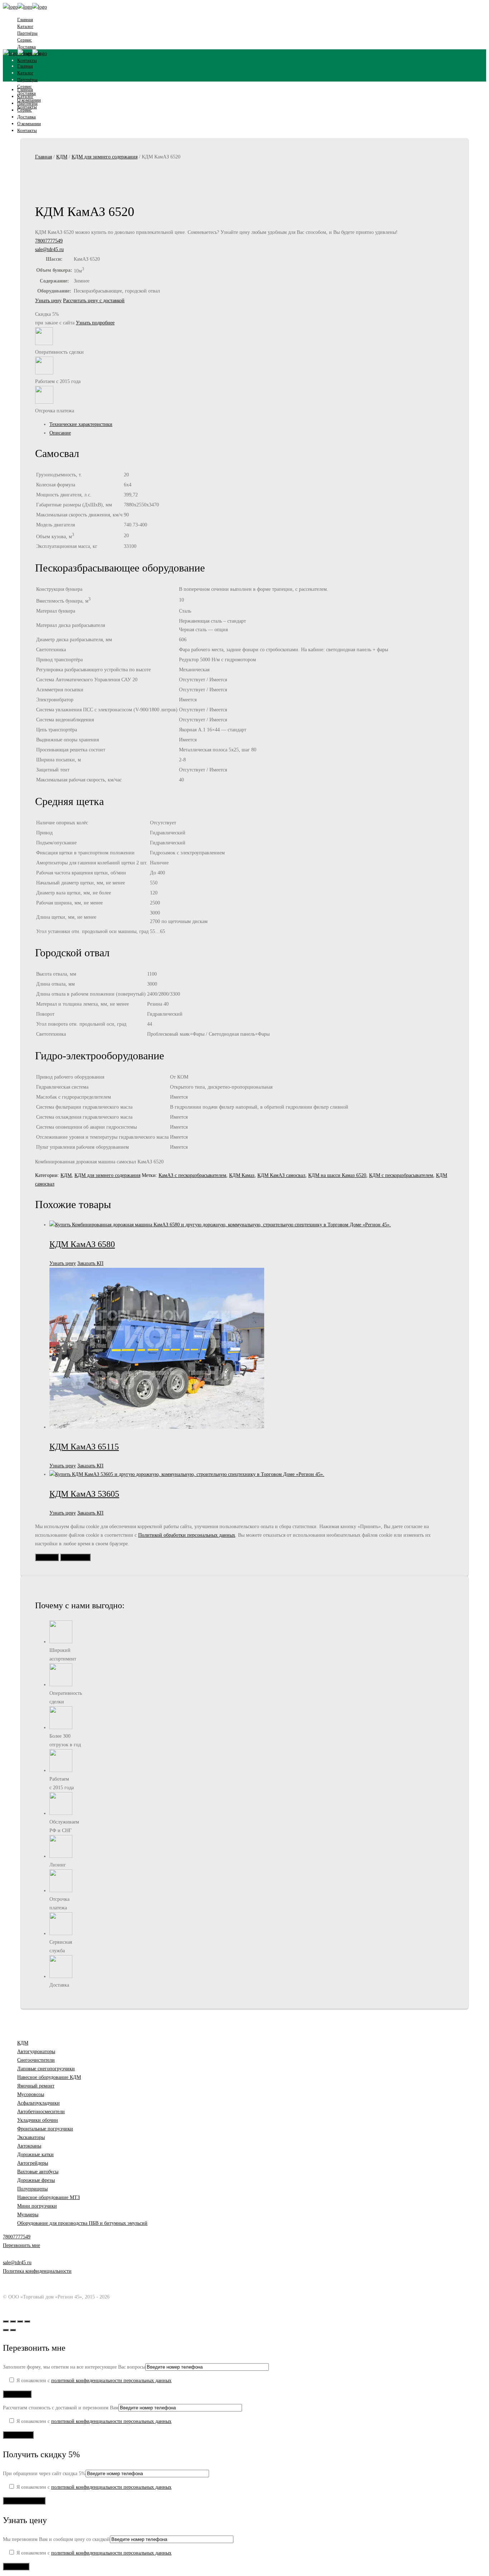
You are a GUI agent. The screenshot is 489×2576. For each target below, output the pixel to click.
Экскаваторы (31, 2137)
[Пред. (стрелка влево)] (6, 2330)
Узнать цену (48, 301)
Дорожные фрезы (36, 2180)
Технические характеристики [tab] (81, 424)
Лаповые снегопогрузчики (46, 2069)
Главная (43, 157)
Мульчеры (28, 2215)
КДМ (62, 157)
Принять (47, 1557)
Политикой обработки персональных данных (187, 1535)
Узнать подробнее (95, 323)
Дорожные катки (35, 2155)
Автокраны (29, 2146)
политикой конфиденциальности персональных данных (111, 2381)
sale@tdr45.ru (49, 249)
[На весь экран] (13, 2321)
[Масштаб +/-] (6, 2321)
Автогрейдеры (33, 2163)
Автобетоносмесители (41, 2112)
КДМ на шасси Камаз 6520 (337, 1175)
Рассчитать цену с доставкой (94, 301)
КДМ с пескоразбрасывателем (401, 1175)
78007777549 (49, 241)
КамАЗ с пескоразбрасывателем (192, 1175)
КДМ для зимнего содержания (105, 157)
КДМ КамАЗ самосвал (281, 1175)
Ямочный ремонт (36, 2086)
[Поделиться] (20, 2321)
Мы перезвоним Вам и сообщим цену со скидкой (56, 2539)
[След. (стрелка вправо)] (13, 2330)
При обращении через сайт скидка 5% (44, 2474)
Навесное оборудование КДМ (49, 2077)
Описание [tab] (60, 433)
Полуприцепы (32, 2189)
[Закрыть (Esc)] (27, 2321)
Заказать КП (90, 1263)
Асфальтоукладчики (38, 2103)
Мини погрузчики (37, 2206)
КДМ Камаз (242, 1175)
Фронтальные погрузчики (45, 2129)
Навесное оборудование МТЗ (49, 2197)
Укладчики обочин (38, 2120)
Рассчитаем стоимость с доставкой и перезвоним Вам (61, 2408)
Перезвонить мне (21, 2245)
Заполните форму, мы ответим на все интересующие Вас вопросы (74, 2367)
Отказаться (75, 1557)
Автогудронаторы (36, 2052)
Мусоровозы (31, 2094)
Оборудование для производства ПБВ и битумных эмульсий (82, 2223)
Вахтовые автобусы (38, 2172)
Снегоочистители (36, 2060)
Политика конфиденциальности (37, 2271)
